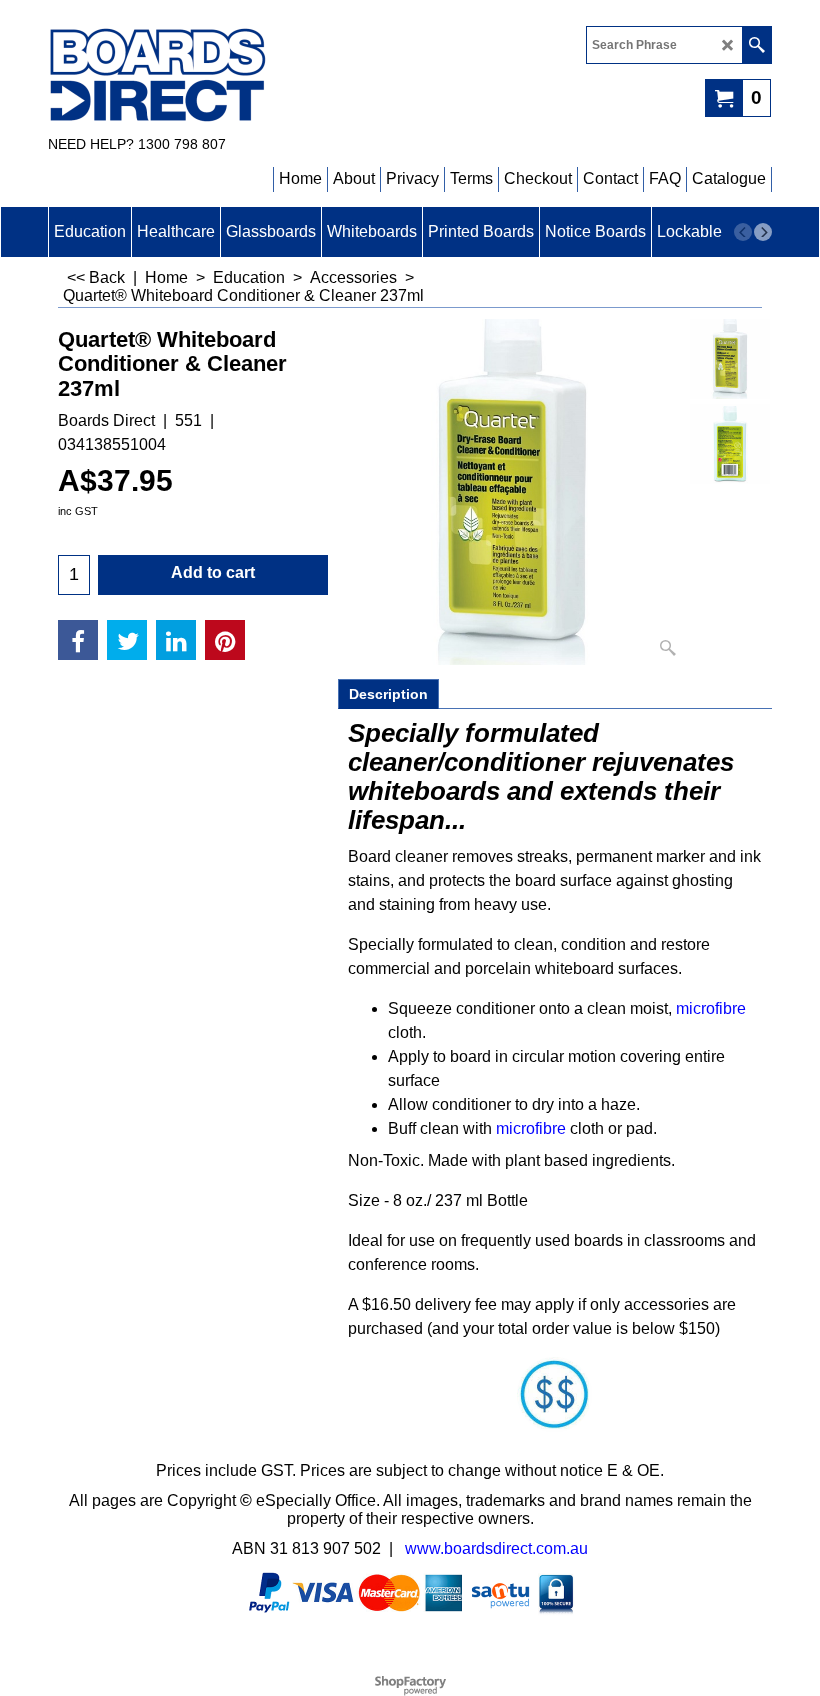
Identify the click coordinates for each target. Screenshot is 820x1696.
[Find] (756, 45)
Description (388, 694)
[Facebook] (78, 640)
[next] (763, 232)
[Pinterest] (225, 640)
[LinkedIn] (176, 640)
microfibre (711, 1008)
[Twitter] (127, 640)
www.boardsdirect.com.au (496, 1548)
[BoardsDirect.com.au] (223, 76)
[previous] (743, 232)
